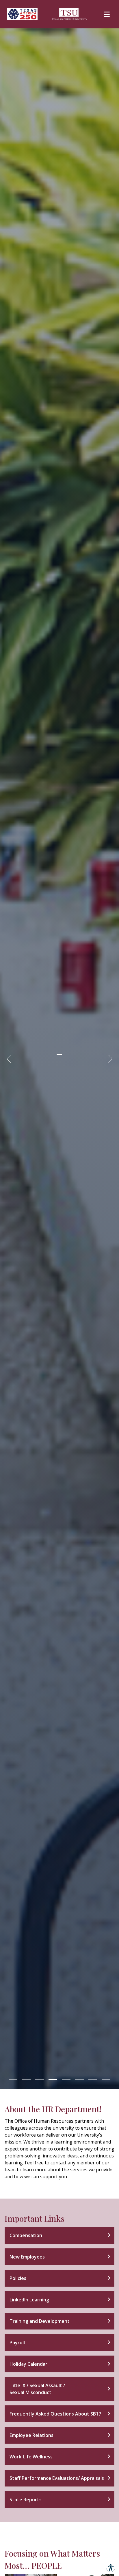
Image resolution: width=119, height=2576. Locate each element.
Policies (18, 2278)
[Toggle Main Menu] (107, 14)
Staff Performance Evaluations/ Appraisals (57, 2478)
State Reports (26, 2500)
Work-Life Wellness (31, 2457)
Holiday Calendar (28, 2364)
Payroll (17, 2343)
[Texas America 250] (22, 14)
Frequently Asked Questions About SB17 (55, 2414)
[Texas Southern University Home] (70, 14)
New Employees (27, 2257)
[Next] (109, 1059)
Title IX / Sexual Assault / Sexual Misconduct (37, 2389)
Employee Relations (31, 2435)
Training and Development (40, 2321)
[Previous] (10, 1059)
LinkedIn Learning (29, 2300)
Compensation (26, 2235)
